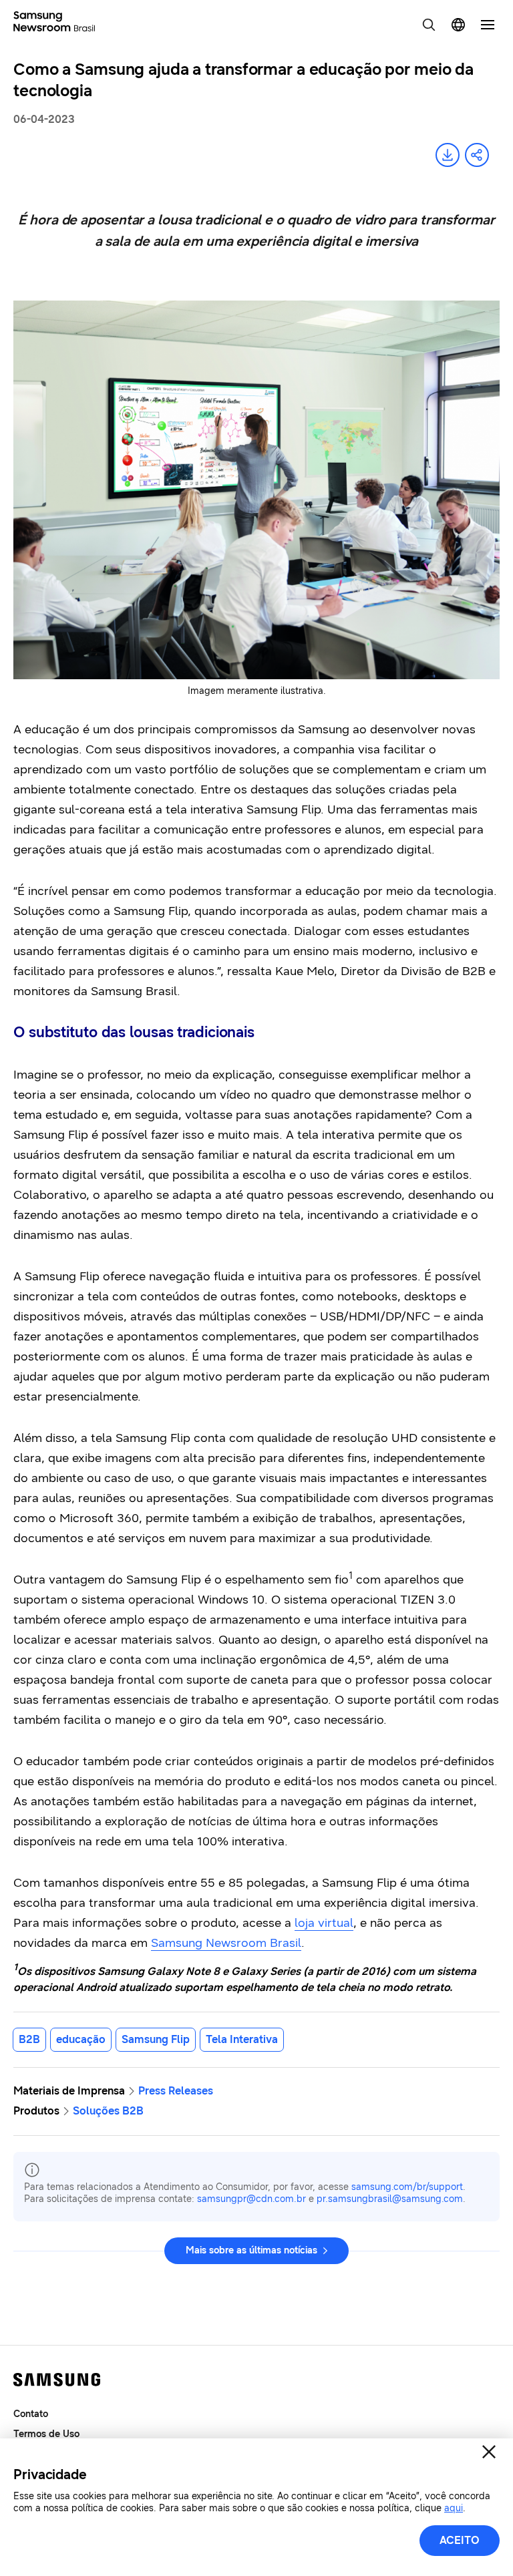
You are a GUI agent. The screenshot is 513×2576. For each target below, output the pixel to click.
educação (81, 2039)
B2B (29, 2039)
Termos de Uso (46, 2434)
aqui (454, 2508)
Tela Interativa (242, 2039)
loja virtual (324, 1923)
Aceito (460, 2540)
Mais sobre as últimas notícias (251, 2250)
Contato (31, 2414)
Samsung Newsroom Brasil (226, 1943)
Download (448, 155)
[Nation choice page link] (458, 25)
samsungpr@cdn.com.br (251, 2199)
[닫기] (489, 2452)
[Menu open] (488, 25)
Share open (477, 155)
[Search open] (429, 25)
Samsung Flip (156, 2039)
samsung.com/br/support (407, 2187)
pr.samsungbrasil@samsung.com (390, 2199)
